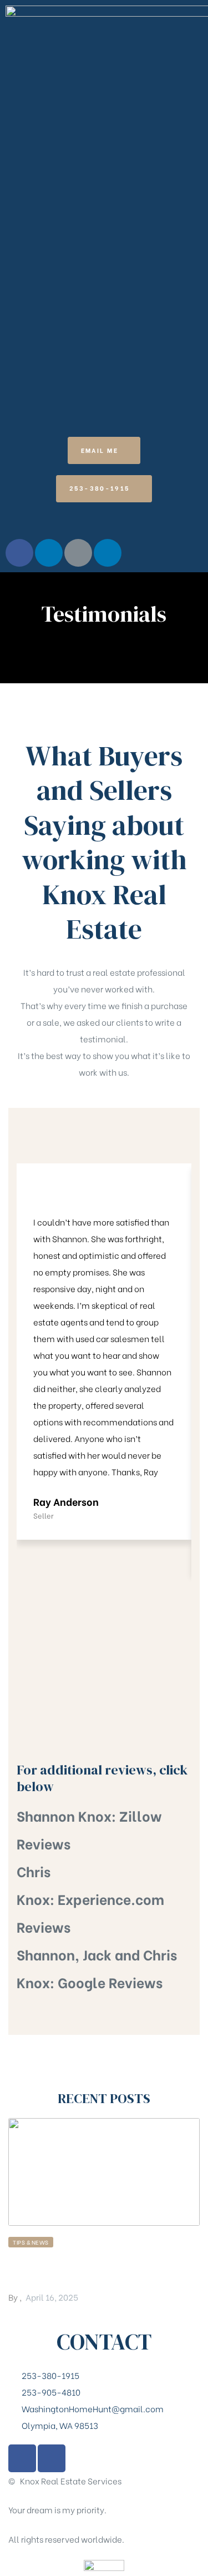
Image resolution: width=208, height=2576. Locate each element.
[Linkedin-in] (49, 553)
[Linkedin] (108, 553)
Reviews (44, 1843)
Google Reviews (110, 1982)
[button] (104, 450)
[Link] (78, 553)
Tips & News (31, 2242)
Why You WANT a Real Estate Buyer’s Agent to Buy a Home (98, 2269)
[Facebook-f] (19, 553)
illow (145, 1815)
